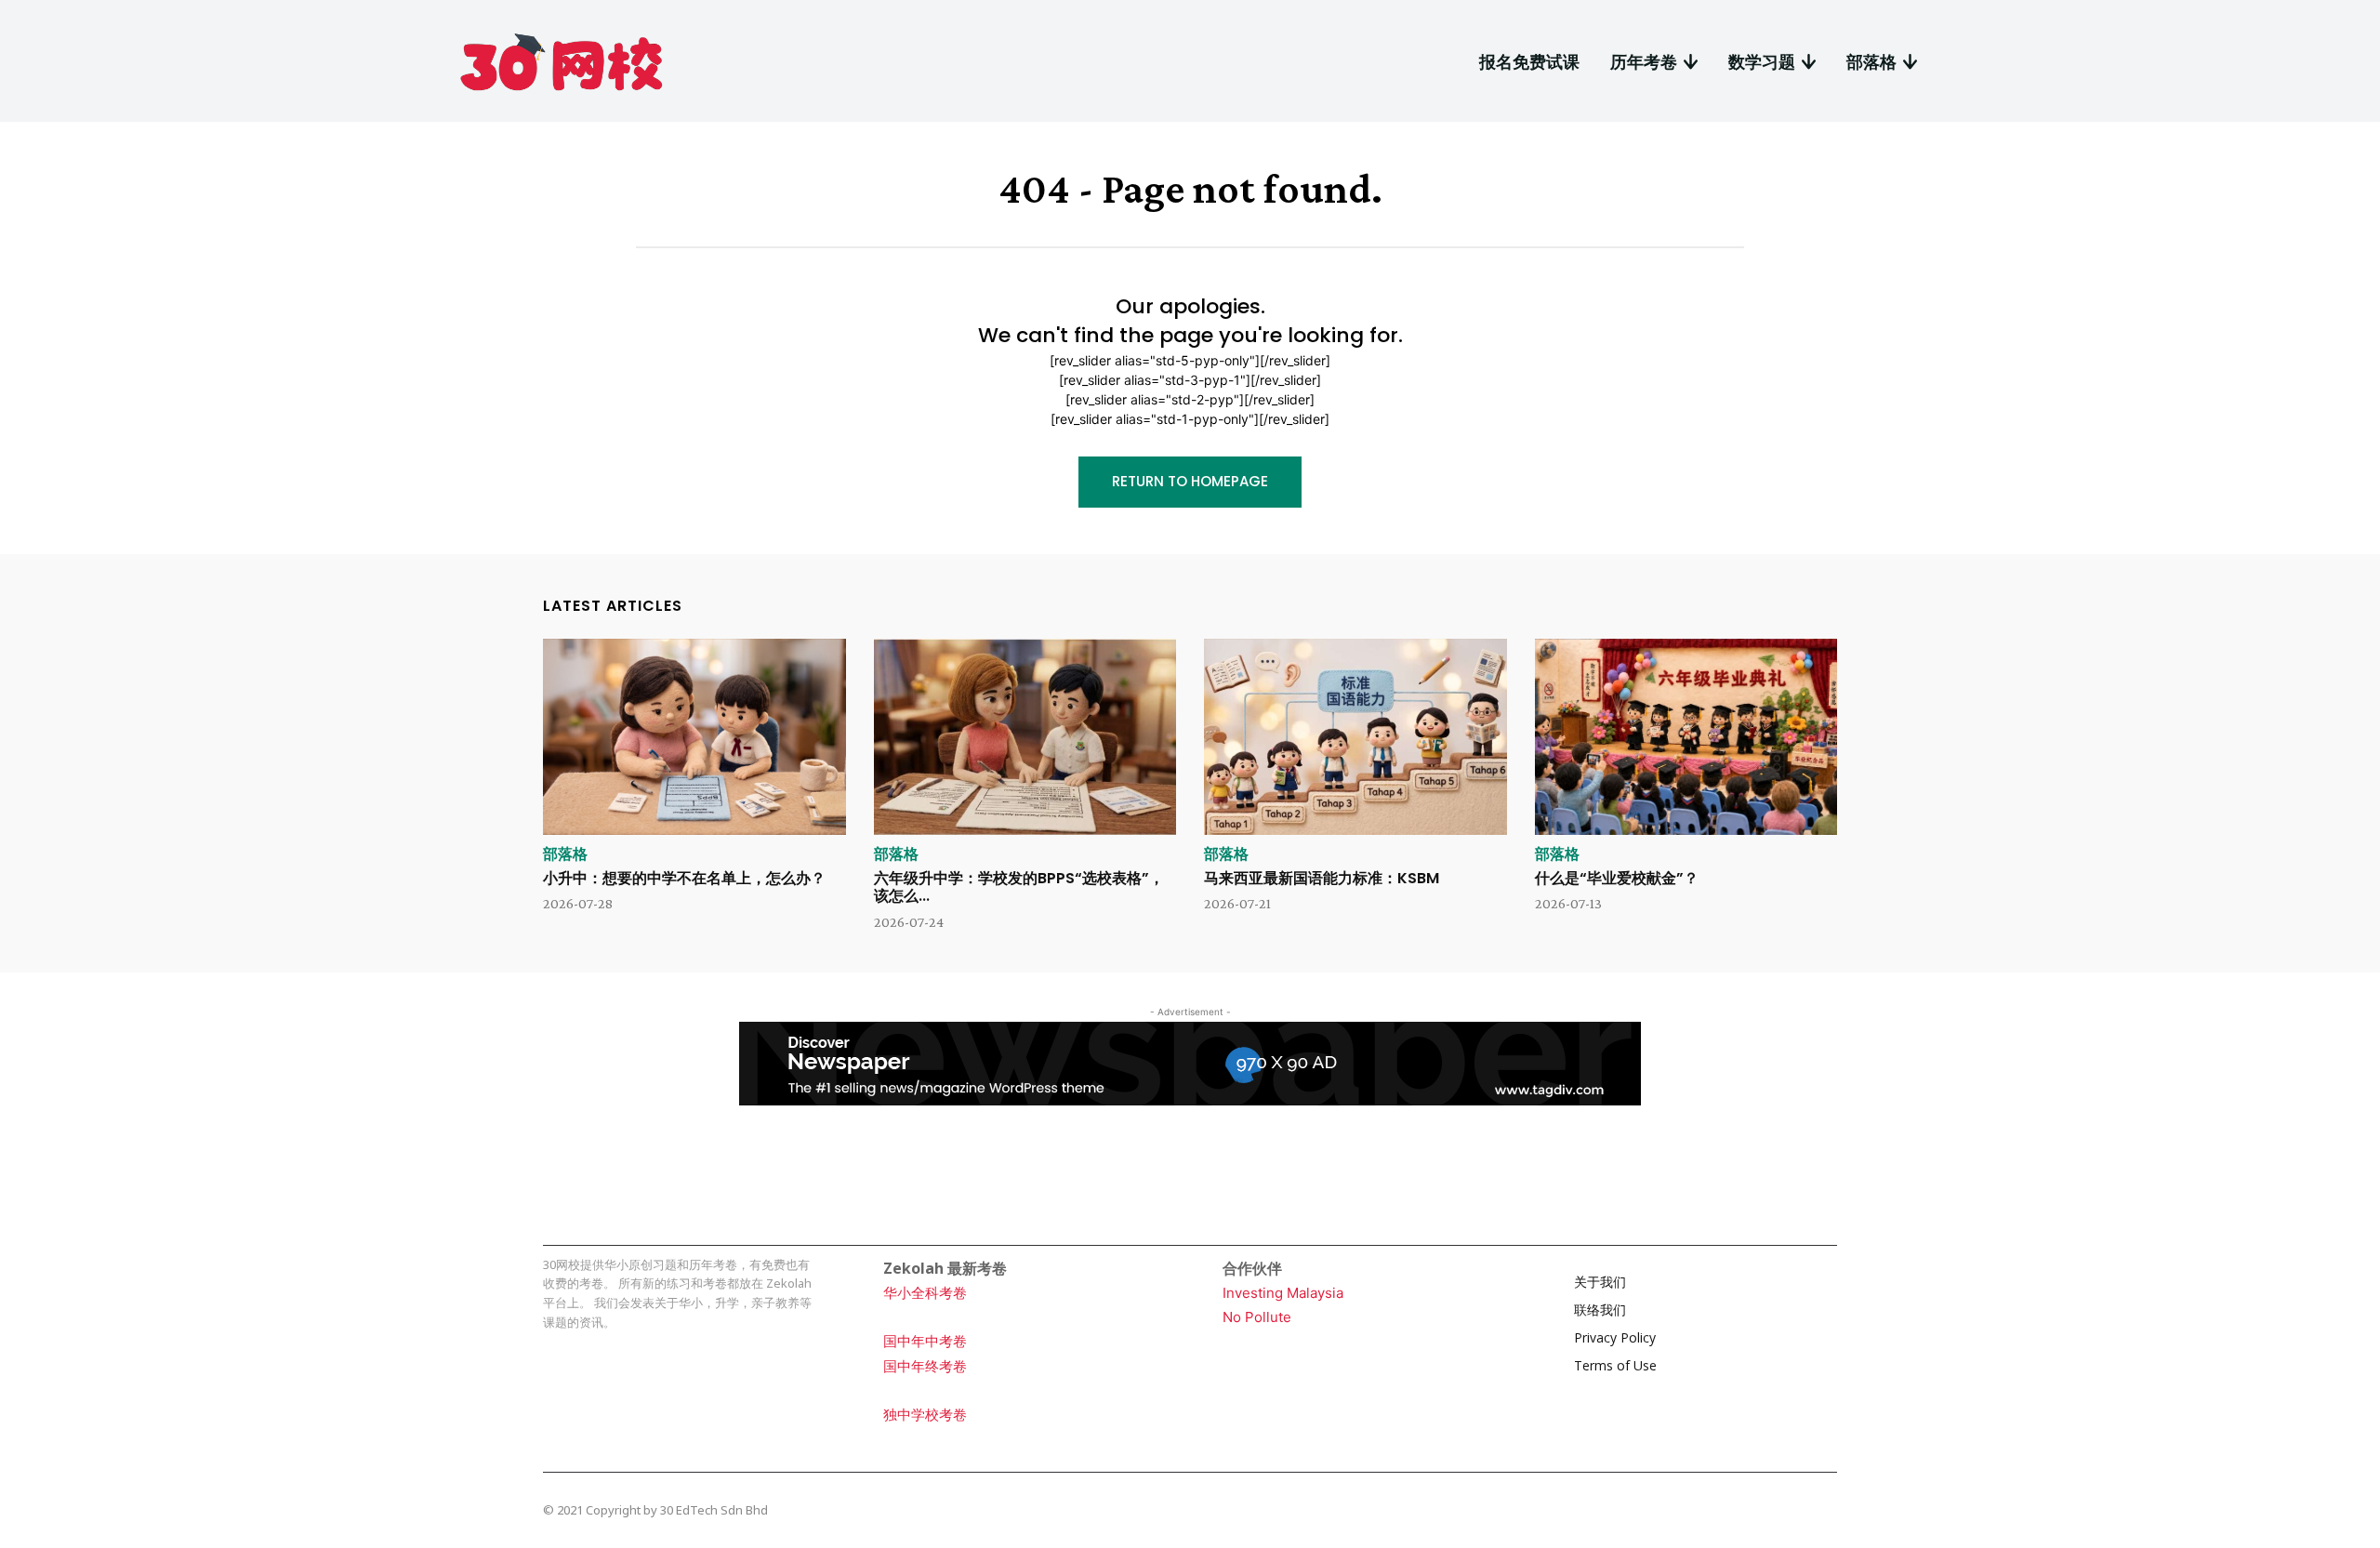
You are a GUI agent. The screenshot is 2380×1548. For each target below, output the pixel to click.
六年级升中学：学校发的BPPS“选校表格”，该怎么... (1019, 887)
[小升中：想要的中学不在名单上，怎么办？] (694, 737)
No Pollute (1257, 1317)
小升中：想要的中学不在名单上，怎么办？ (684, 878)
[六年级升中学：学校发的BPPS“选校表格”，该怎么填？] (1025, 737)
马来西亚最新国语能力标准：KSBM (1322, 878)
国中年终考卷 (925, 1366)
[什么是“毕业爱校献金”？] (1686, 737)
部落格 (565, 854)
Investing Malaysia (1283, 1293)
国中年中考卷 (925, 1341)
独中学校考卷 (925, 1415)
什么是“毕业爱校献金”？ (1617, 878)
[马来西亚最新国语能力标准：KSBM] (1355, 737)
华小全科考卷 (925, 1293)
